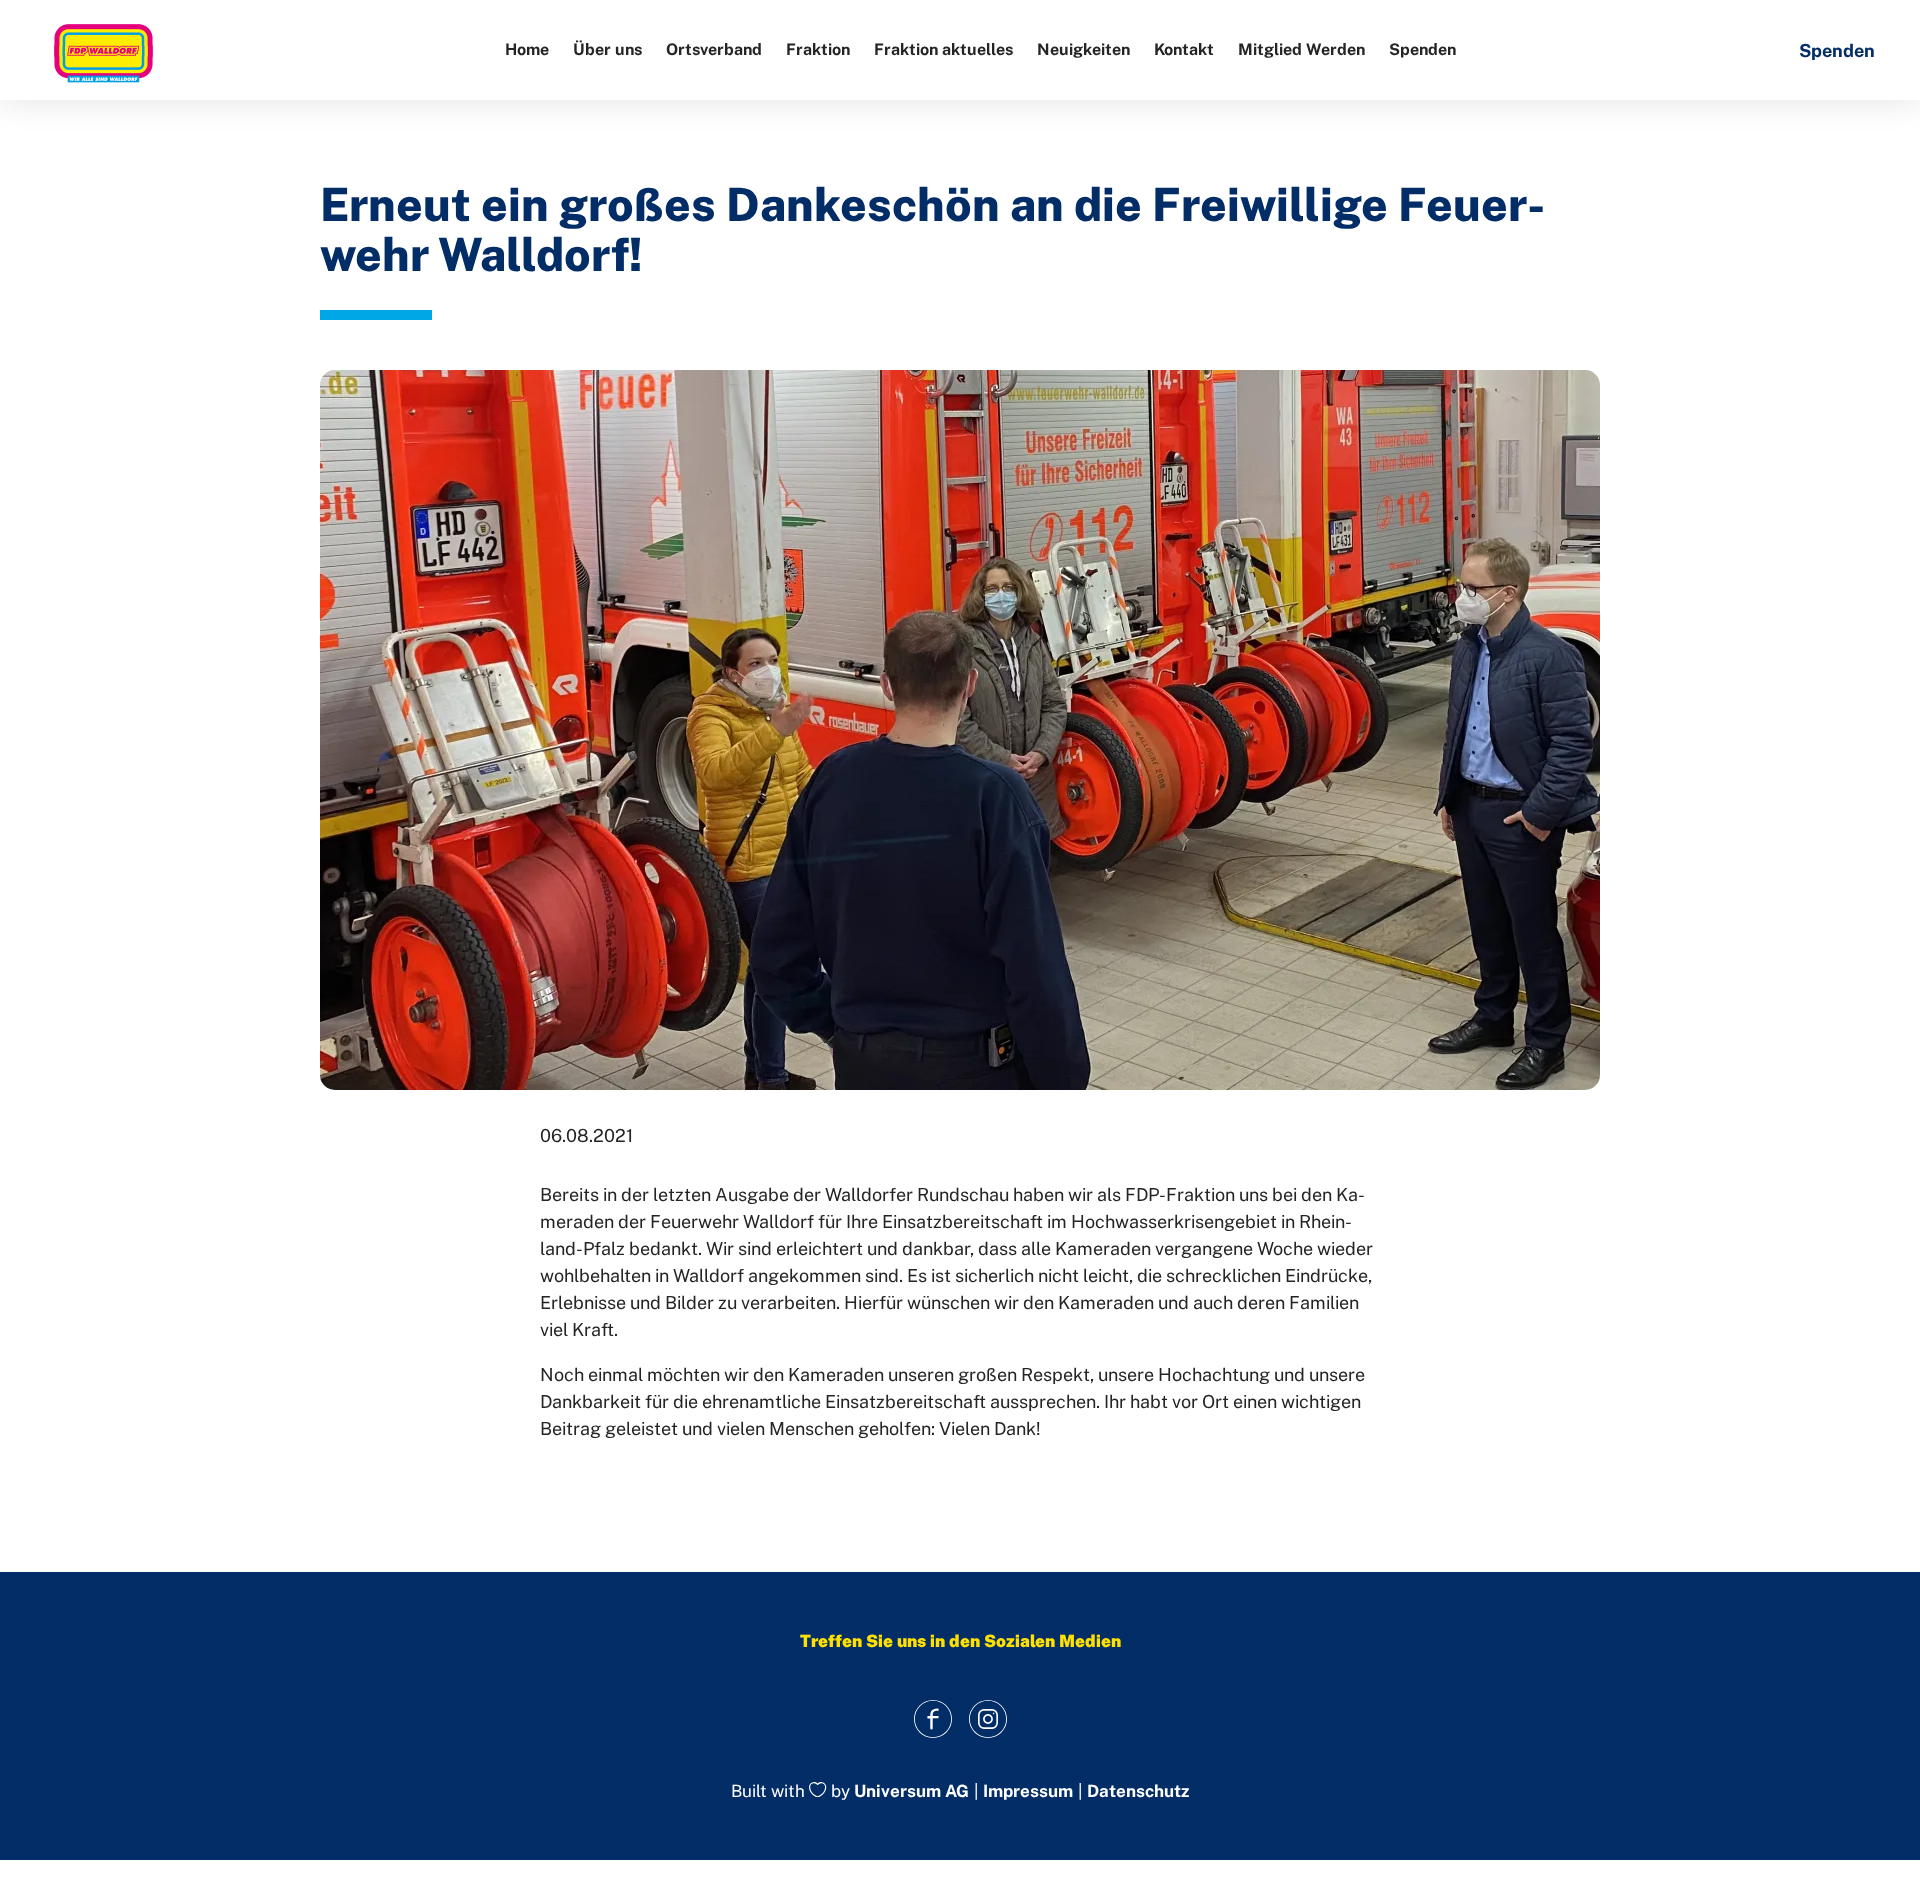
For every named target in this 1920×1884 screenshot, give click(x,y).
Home (527, 49)
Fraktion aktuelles (943, 49)
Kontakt (1184, 49)
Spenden (1422, 49)
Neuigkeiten (1083, 49)
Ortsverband (714, 49)
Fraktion (818, 49)
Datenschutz (1138, 1791)
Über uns (607, 49)
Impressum (1028, 1791)
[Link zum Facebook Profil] (932, 1719)
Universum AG (911, 1791)
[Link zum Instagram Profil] (987, 1719)
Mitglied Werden (1301, 49)
